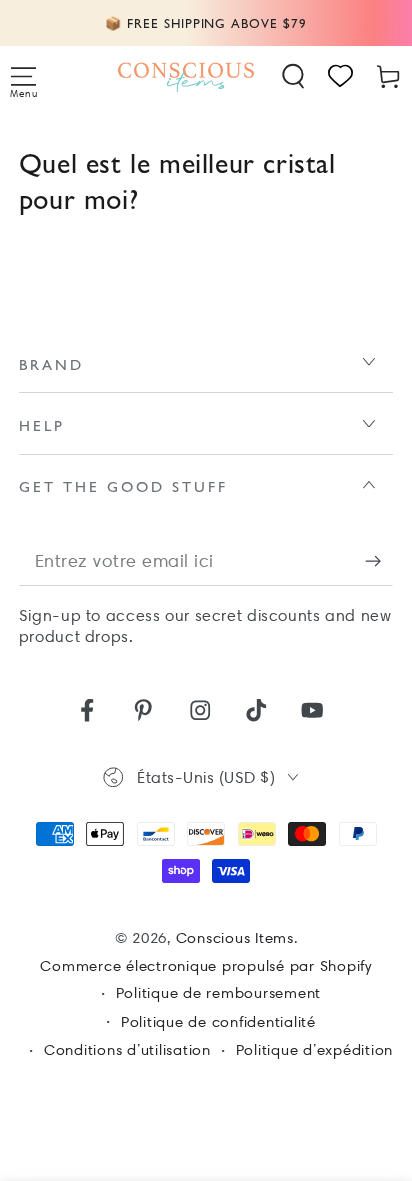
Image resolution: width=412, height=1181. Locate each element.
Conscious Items (235, 938)
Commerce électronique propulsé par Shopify (206, 966)
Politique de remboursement (219, 993)
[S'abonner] (379, 561)
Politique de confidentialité (218, 1022)
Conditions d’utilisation (127, 1050)
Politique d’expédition (315, 1050)
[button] (294, 76)
